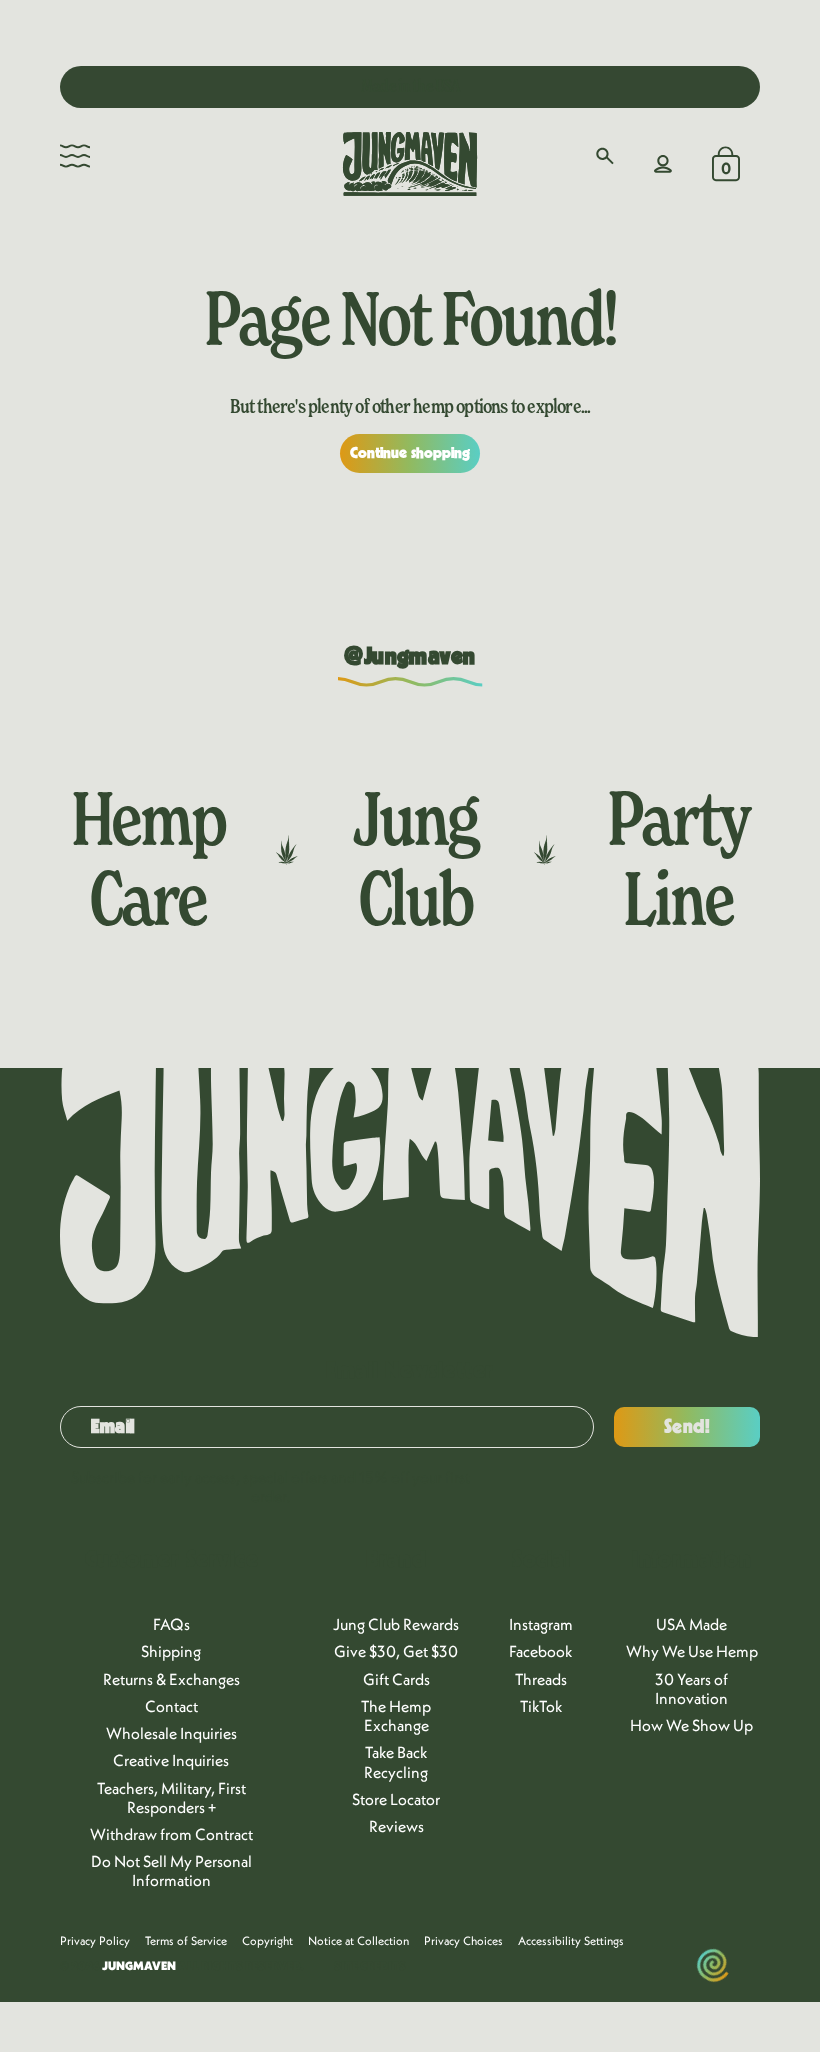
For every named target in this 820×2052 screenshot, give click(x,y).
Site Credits (370, 1966)
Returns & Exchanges (171, 1679)
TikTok (541, 1706)
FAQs (171, 1624)
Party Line (678, 858)
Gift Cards (396, 1679)
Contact (171, 1706)
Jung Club (415, 858)
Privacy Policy (95, 1940)
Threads (541, 1679)
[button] (75, 156)
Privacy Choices (463, 1940)
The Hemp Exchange (396, 1715)
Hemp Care (148, 858)
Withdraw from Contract (171, 1834)
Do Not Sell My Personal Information (171, 1870)
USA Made (691, 1624)
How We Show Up (691, 1725)
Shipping (171, 1651)
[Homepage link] (410, 164)
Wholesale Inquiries (171, 1733)
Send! (687, 1427)
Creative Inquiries (171, 1760)
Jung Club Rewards (396, 1624)
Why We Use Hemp (692, 1651)
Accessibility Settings (571, 1940)
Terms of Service (186, 1940)
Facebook (541, 1651)
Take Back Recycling (396, 1761)
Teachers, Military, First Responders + (171, 1797)
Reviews (396, 1826)
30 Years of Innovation (691, 1688)
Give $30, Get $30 (396, 1651)
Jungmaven (139, 1965)
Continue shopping (410, 453)
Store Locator (396, 1799)
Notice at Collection (358, 1940)
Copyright (267, 1940)
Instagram (541, 1624)
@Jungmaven (410, 657)
